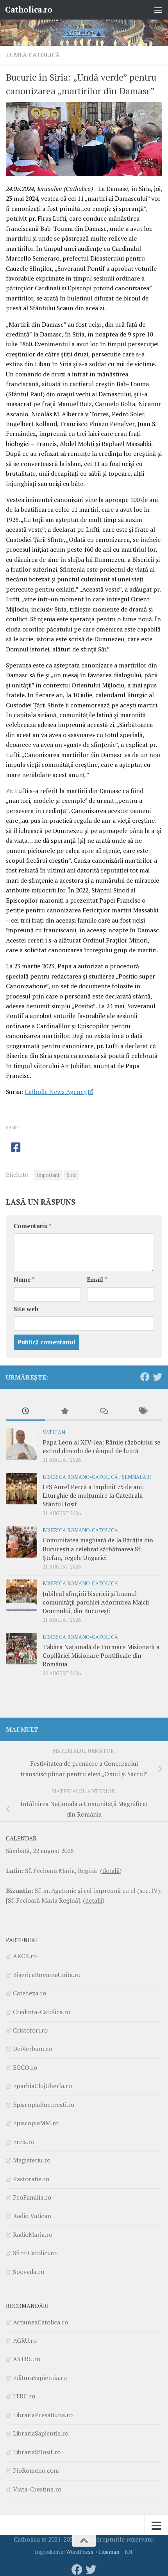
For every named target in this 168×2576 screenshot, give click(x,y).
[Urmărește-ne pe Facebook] (145, 1377)
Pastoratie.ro (31, 2179)
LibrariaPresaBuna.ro (43, 2415)
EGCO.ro (25, 2067)
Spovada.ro (29, 2272)
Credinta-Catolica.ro (42, 2012)
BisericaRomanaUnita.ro (47, 1975)
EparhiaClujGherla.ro (42, 2086)
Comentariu (33, 1226)
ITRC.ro (24, 2396)
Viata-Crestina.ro (37, 2489)
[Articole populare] (64, 1412)
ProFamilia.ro (32, 2197)
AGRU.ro (25, 2340)
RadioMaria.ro (33, 2234)
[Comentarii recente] (104, 1412)
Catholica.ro (29, 10)
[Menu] (158, 10)
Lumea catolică (33, 55)
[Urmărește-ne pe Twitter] (157, 1377)
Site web (26, 1309)
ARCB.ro (25, 1956)
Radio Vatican (32, 2216)
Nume (24, 1280)
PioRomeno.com (36, 2470)
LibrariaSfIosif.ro (37, 2452)
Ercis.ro (24, 2142)
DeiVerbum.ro (32, 2049)
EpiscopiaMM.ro (36, 2123)
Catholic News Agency (56, 1092)
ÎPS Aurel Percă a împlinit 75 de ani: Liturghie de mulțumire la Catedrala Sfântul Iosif (93, 1496)
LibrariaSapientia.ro (41, 2433)
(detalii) (111, 1871)
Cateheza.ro (29, 1993)
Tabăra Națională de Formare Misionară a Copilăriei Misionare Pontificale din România (101, 1656)
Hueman (109, 2552)
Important (48, 1175)
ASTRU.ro (27, 2359)
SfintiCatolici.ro (35, 2253)
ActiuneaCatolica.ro (40, 2322)
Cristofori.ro (30, 2030)
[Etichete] (143, 1412)
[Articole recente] (25, 1412)
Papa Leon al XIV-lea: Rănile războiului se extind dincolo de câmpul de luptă (101, 1446)
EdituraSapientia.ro (40, 2378)
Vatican (54, 1433)
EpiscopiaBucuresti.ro (44, 2105)
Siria (72, 1175)
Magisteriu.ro (32, 2160)
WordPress (80, 2552)
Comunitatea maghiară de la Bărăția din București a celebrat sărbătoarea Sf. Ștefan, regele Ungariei (98, 1549)
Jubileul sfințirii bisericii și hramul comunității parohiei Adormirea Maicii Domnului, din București (96, 1602)
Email (97, 1280)
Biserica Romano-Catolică (80, 1477)
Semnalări (137, 1477)
